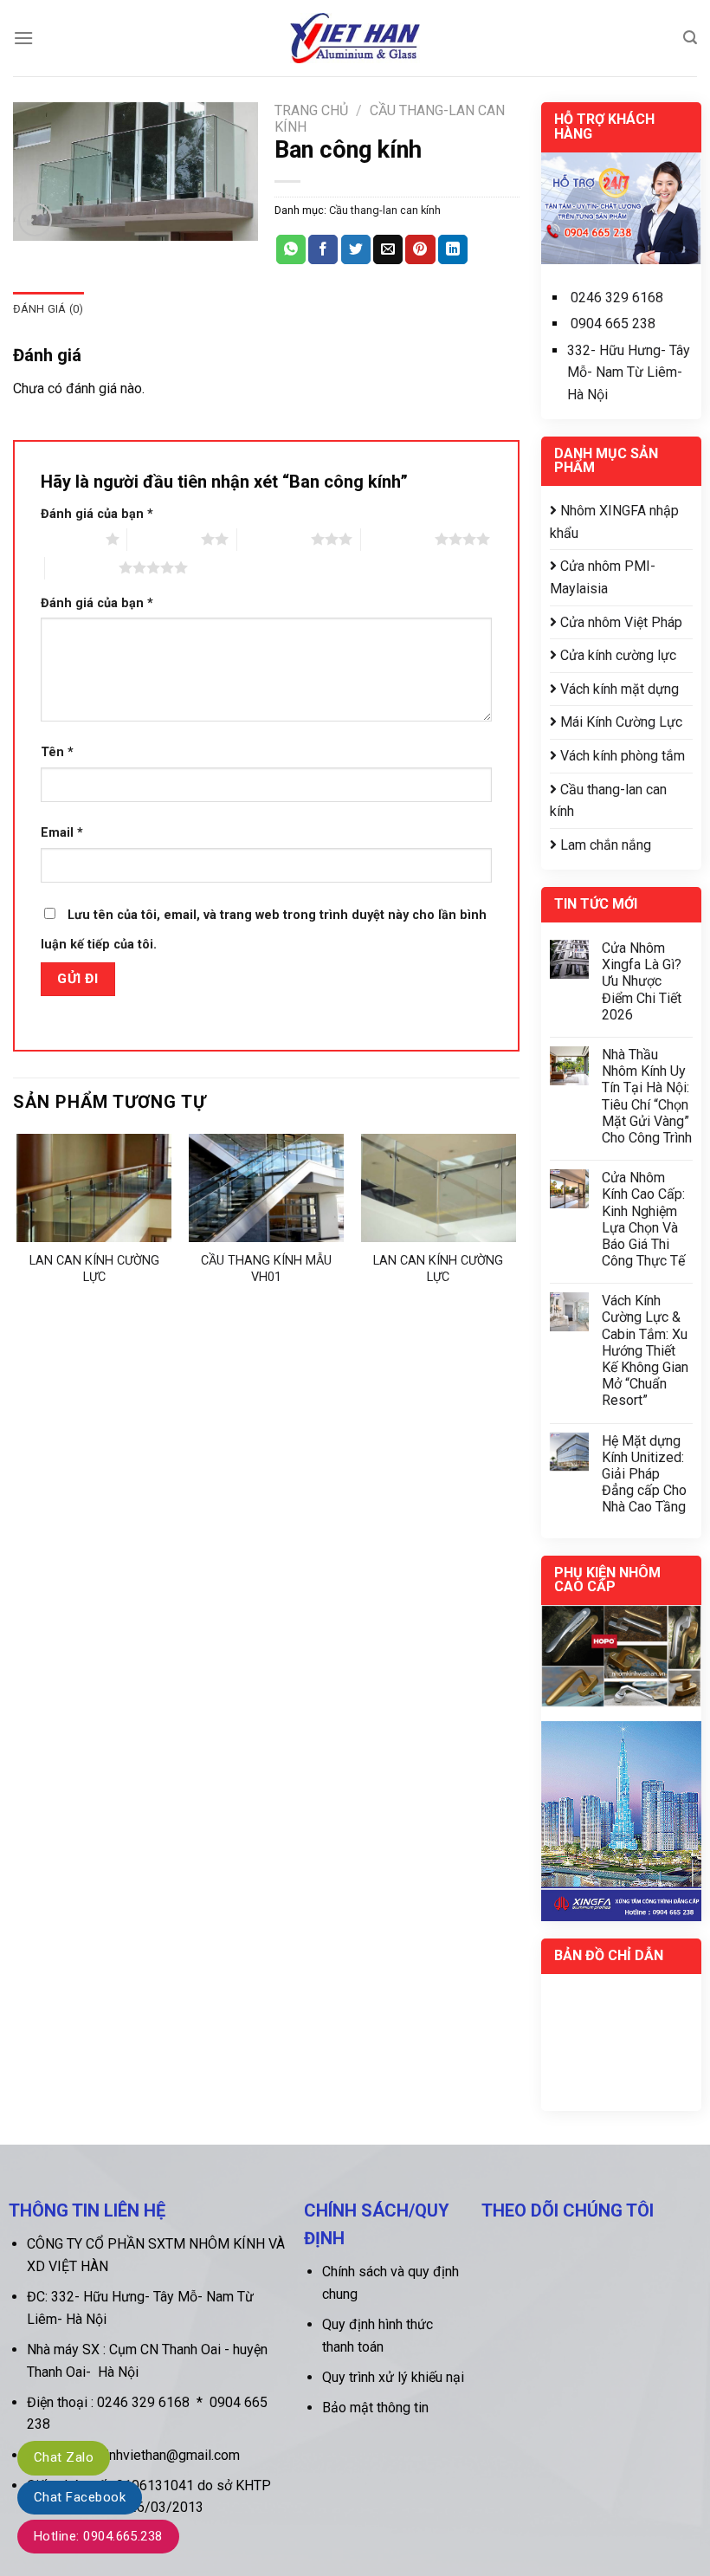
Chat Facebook (80, 2497)
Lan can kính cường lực (94, 1269)
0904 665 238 (613, 324)
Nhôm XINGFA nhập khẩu (614, 522)
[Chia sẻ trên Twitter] (356, 249)
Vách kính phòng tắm (621, 756)
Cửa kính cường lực (616, 655)
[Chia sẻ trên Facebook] (323, 249)
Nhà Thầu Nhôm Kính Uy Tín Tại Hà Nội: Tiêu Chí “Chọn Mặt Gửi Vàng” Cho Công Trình (647, 1096)
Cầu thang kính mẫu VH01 (266, 1269)
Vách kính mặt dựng (618, 689)
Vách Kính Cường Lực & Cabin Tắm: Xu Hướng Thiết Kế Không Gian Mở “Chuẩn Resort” (645, 1350)
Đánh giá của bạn (97, 514)
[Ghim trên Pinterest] (420, 249)
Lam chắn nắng (604, 845)
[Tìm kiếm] (690, 38)
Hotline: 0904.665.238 (98, 2536)
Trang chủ (311, 110)
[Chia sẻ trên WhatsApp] (291, 249)
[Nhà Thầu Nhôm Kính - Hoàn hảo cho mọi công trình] (355, 38)
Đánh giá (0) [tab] (48, 309)
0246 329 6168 (617, 298)
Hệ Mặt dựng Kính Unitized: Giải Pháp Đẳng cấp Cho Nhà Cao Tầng (644, 1474)
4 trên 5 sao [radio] (398, 539)
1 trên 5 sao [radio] (69, 539)
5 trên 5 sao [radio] (82, 567)
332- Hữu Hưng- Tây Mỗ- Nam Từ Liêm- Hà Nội (629, 372)
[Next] (514, 1222)
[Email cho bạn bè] (388, 249)
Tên (57, 752)
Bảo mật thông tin (375, 2408)
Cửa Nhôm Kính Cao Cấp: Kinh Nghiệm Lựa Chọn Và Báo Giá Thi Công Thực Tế (643, 1219)
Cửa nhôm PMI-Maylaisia (603, 577)
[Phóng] (35, 220)
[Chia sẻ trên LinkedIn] (453, 249)
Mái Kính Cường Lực (620, 722)
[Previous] (18, 1222)
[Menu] (23, 38)
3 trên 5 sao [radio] (274, 539)
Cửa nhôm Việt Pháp (620, 622)
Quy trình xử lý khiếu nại (393, 2377)
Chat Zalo (64, 2457)
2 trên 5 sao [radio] (164, 539)
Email (62, 833)
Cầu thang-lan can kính (385, 210)
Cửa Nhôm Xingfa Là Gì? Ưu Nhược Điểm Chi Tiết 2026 (642, 981)
